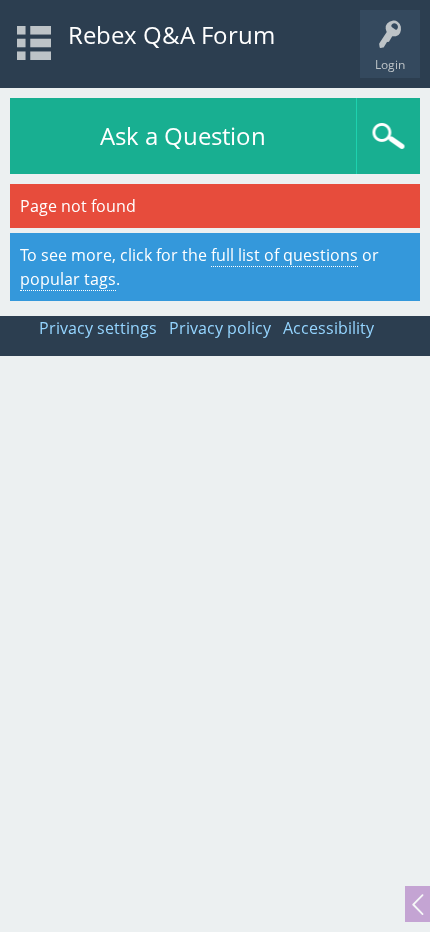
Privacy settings (98, 328)
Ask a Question (183, 135)
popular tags (68, 279)
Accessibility (328, 328)
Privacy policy (220, 328)
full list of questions (284, 255)
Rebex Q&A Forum (171, 34)
